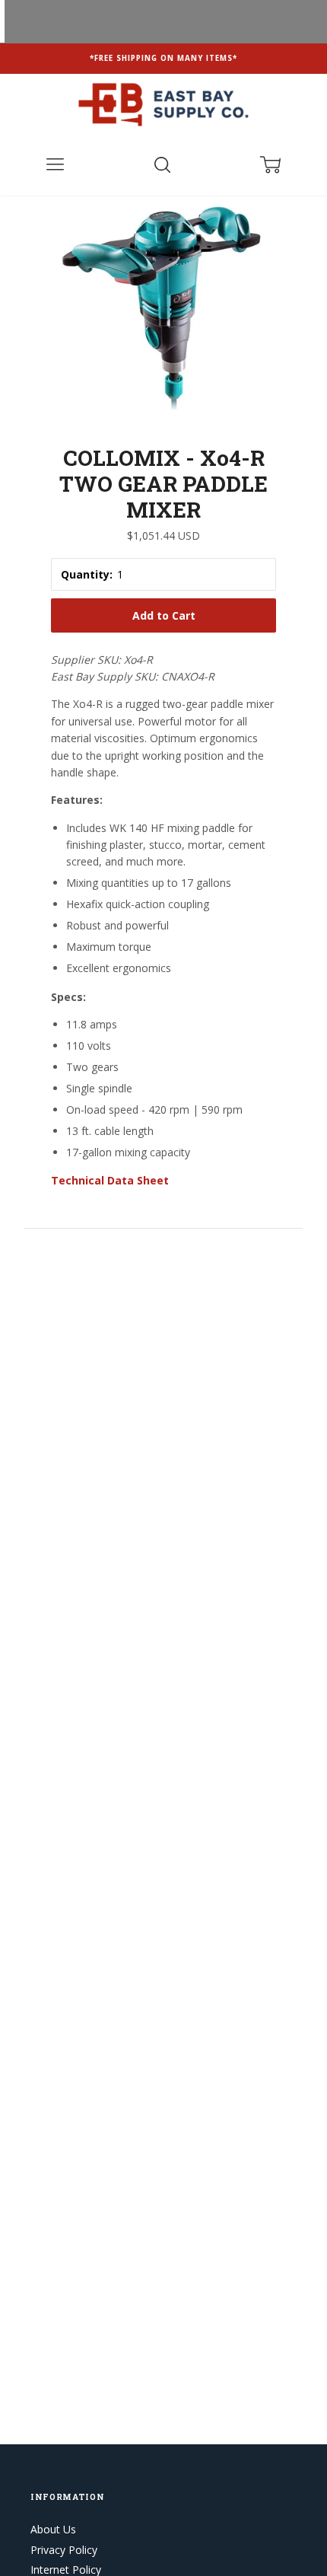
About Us (53, 2529)
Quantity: (87, 574)
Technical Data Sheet (110, 1180)
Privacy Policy (64, 2550)
